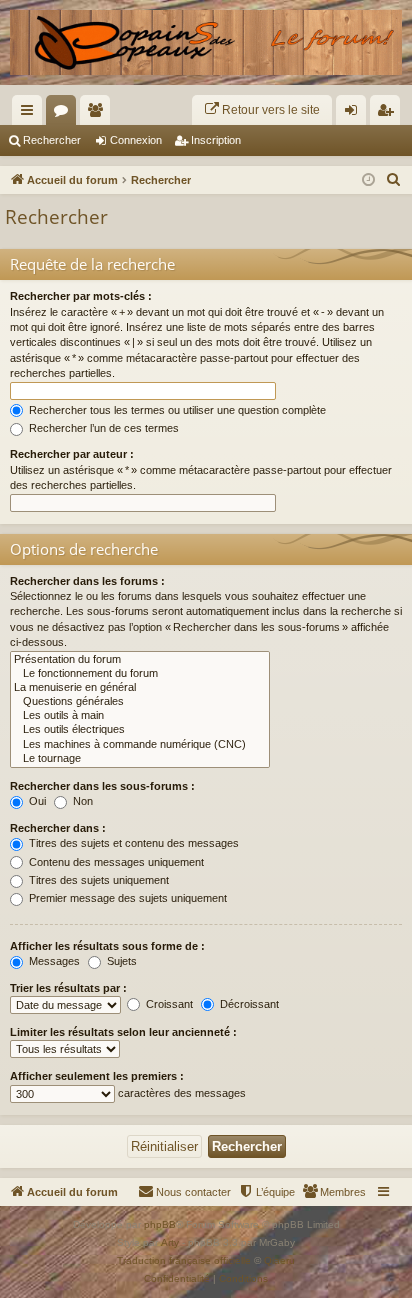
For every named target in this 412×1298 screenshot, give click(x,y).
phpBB (160, 1224)
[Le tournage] (140, 759)
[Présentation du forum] (140, 660)
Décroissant (248, 1004)
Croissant (168, 1004)
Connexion (136, 140)
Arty (170, 1242)
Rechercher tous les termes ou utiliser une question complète (176, 410)
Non (81, 801)
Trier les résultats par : (68, 988)
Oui (36, 801)
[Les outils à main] (140, 716)
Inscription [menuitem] (389, 114)
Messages (53, 961)
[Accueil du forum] (206, 42)
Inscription (216, 140)
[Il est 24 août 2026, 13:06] (368, 180)
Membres (99, 114)
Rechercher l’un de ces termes (102, 428)
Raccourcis (31, 114)
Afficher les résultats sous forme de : (107, 946)
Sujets (120, 961)
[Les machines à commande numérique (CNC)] (140, 745)
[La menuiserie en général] (140, 688)
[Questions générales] (140, 702)
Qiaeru (279, 1260)
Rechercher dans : (58, 828)
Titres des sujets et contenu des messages (132, 843)
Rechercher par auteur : (72, 454)
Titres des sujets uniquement (97, 880)
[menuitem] (262, 110)
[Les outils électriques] (140, 730)
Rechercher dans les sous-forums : (102, 786)
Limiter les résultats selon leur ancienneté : (123, 1032)
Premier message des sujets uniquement (126, 898)
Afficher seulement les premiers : (97, 1076)
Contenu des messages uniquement (115, 862)
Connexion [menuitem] (355, 114)
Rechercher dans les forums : (87, 581)
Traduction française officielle (184, 1260)
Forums (65, 114)
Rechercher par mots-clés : (81, 296)
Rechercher (52, 140)
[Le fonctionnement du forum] (140, 674)
